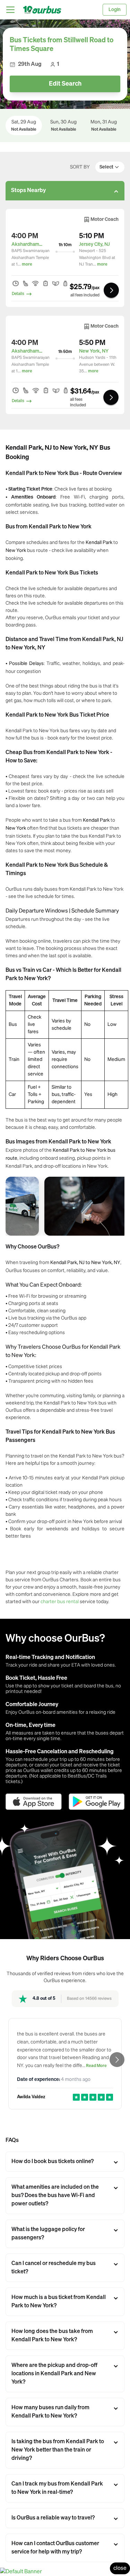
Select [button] (106, 167)
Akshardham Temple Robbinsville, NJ (27, 244)
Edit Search (65, 84)
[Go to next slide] (117, 2060)
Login (115, 10)
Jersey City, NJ (94, 244)
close (120, 2568)
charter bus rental (60, 1601)
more (27, 265)
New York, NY (94, 351)
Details (18, 294)
